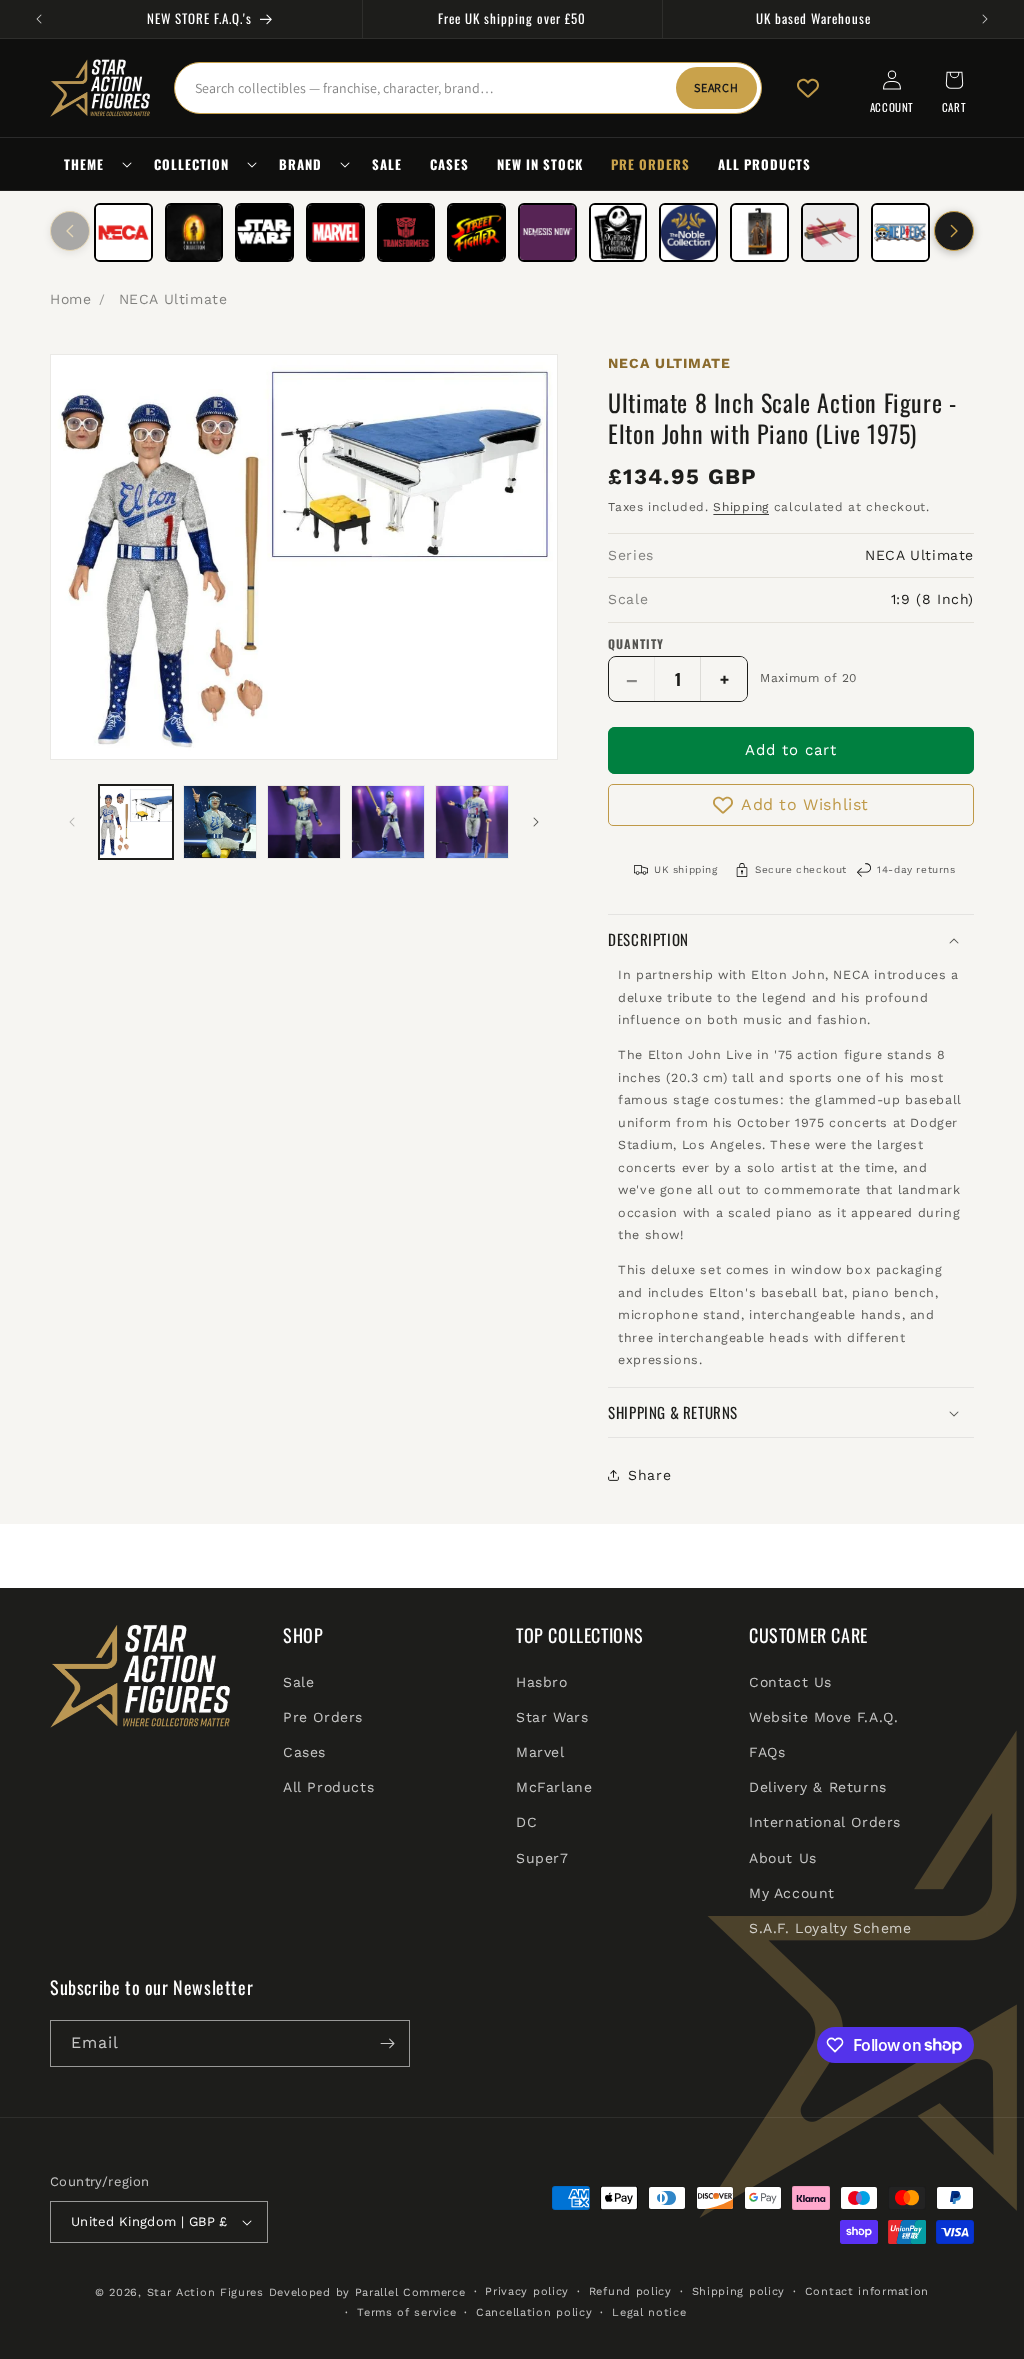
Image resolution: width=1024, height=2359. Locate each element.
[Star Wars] (264, 232)
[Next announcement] (985, 19)
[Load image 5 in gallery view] (472, 822)
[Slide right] (954, 231)
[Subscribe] (387, 2043)
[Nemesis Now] (547, 232)
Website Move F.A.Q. (823, 1717)
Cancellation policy (534, 2312)
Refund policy (630, 2291)
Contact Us (790, 1682)
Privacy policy (527, 2291)
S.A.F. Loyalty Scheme (830, 1928)
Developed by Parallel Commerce (367, 2292)
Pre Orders (323, 1717)
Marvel (540, 1752)
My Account (792, 1893)
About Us (783, 1858)
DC (526, 1822)
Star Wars (552, 1717)
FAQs (767, 1752)
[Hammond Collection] (194, 232)
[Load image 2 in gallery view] (220, 822)
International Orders (825, 1822)
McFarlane (554, 1787)
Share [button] (649, 1475)
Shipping (741, 507)
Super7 (542, 1858)
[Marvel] (335, 232)
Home (70, 299)
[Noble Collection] (688, 232)
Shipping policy (739, 2291)
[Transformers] (406, 232)
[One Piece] (900, 232)
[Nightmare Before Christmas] (618, 232)
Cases (304, 1752)
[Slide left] (70, 231)
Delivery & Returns (818, 1787)
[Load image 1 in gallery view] (136, 822)
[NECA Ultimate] (123, 232)
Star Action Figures (205, 2292)
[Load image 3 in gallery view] (304, 822)
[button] (95, 164)
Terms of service (406, 2312)
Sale (298, 1682)
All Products (328, 1787)
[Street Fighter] (476, 232)
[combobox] (468, 88)
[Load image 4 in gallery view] (388, 822)
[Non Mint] (759, 232)
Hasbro (542, 1682)
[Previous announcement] (39, 19)
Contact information (867, 2291)
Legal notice (649, 2312)
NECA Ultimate (173, 299)
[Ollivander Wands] (830, 232)
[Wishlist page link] (808, 88)
